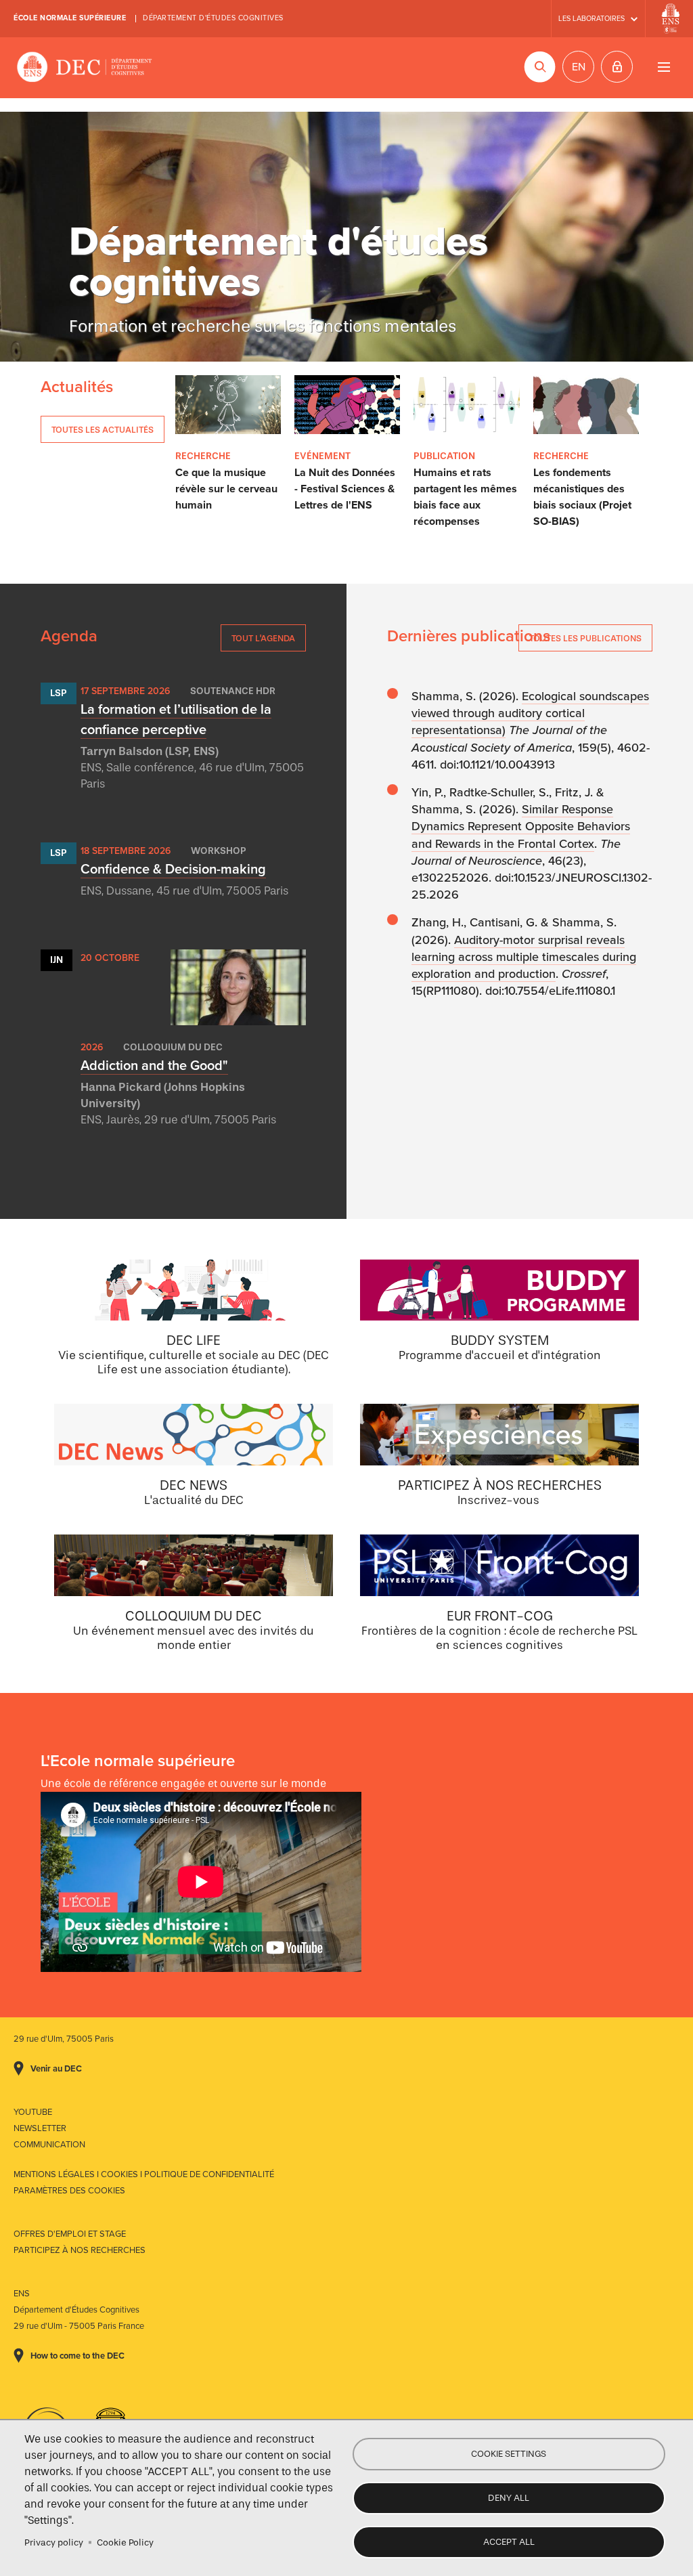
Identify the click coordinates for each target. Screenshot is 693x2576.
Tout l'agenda (263, 638)
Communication (49, 2145)
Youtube (33, 2112)
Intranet (617, 67)
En (579, 67)
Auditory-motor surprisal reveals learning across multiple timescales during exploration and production (524, 957)
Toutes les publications (585, 638)
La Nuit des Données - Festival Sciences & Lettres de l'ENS (345, 489)
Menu (664, 67)
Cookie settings (509, 2454)
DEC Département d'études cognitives (85, 68)
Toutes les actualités (103, 430)
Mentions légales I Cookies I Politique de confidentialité (144, 2174)
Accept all (509, 2542)
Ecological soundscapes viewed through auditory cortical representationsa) (530, 713)
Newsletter (40, 2128)
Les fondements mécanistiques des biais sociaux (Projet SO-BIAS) (582, 497)
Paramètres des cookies (69, 2191)
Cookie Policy (125, 2542)
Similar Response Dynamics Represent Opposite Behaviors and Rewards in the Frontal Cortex (521, 826)
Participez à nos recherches (80, 2250)
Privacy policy (54, 2542)
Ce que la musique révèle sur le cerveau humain (226, 489)
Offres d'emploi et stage (70, 2234)
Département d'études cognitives (213, 18)
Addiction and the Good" (154, 1066)
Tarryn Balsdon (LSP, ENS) (150, 751)
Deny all (509, 2498)
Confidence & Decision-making (173, 870)
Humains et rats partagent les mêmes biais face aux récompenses (465, 497)
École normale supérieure (70, 18)
